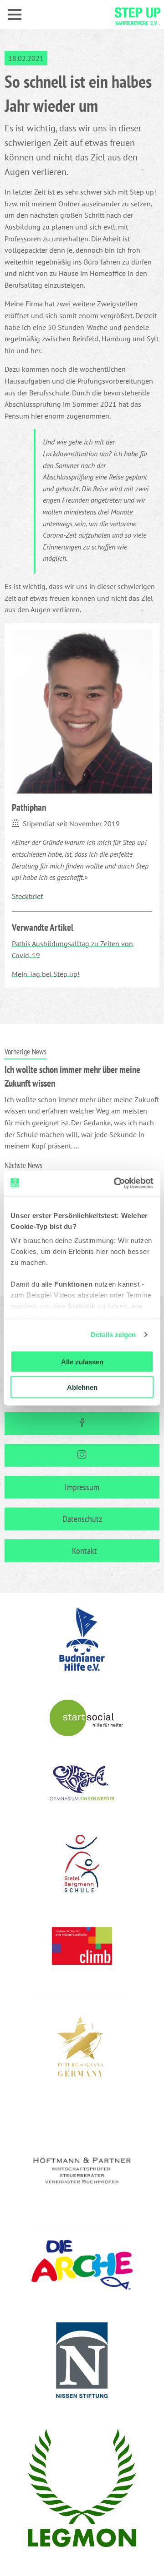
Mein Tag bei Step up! (46, 974)
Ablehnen (82, 1387)
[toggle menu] (15, 15)
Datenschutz (82, 1519)
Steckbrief (27, 896)
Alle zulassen (82, 1361)
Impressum (82, 1487)
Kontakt (85, 1551)
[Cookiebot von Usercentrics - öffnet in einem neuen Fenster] (116, 1183)
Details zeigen (113, 1335)
